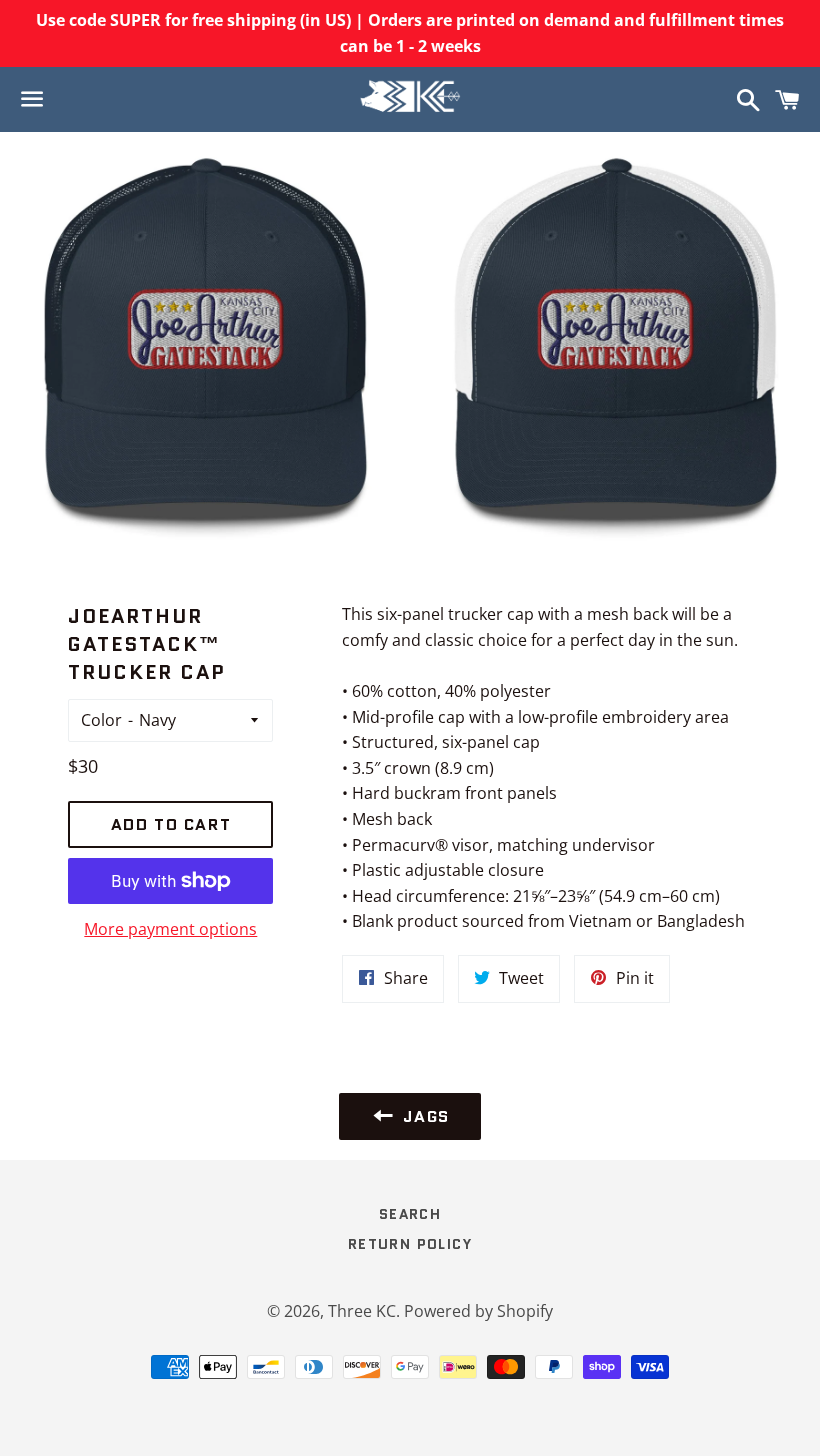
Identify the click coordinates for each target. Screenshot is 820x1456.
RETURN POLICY (410, 1244)
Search (410, 1214)
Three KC (362, 1311)
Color (101, 720)
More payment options (170, 929)
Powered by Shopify (478, 1311)
